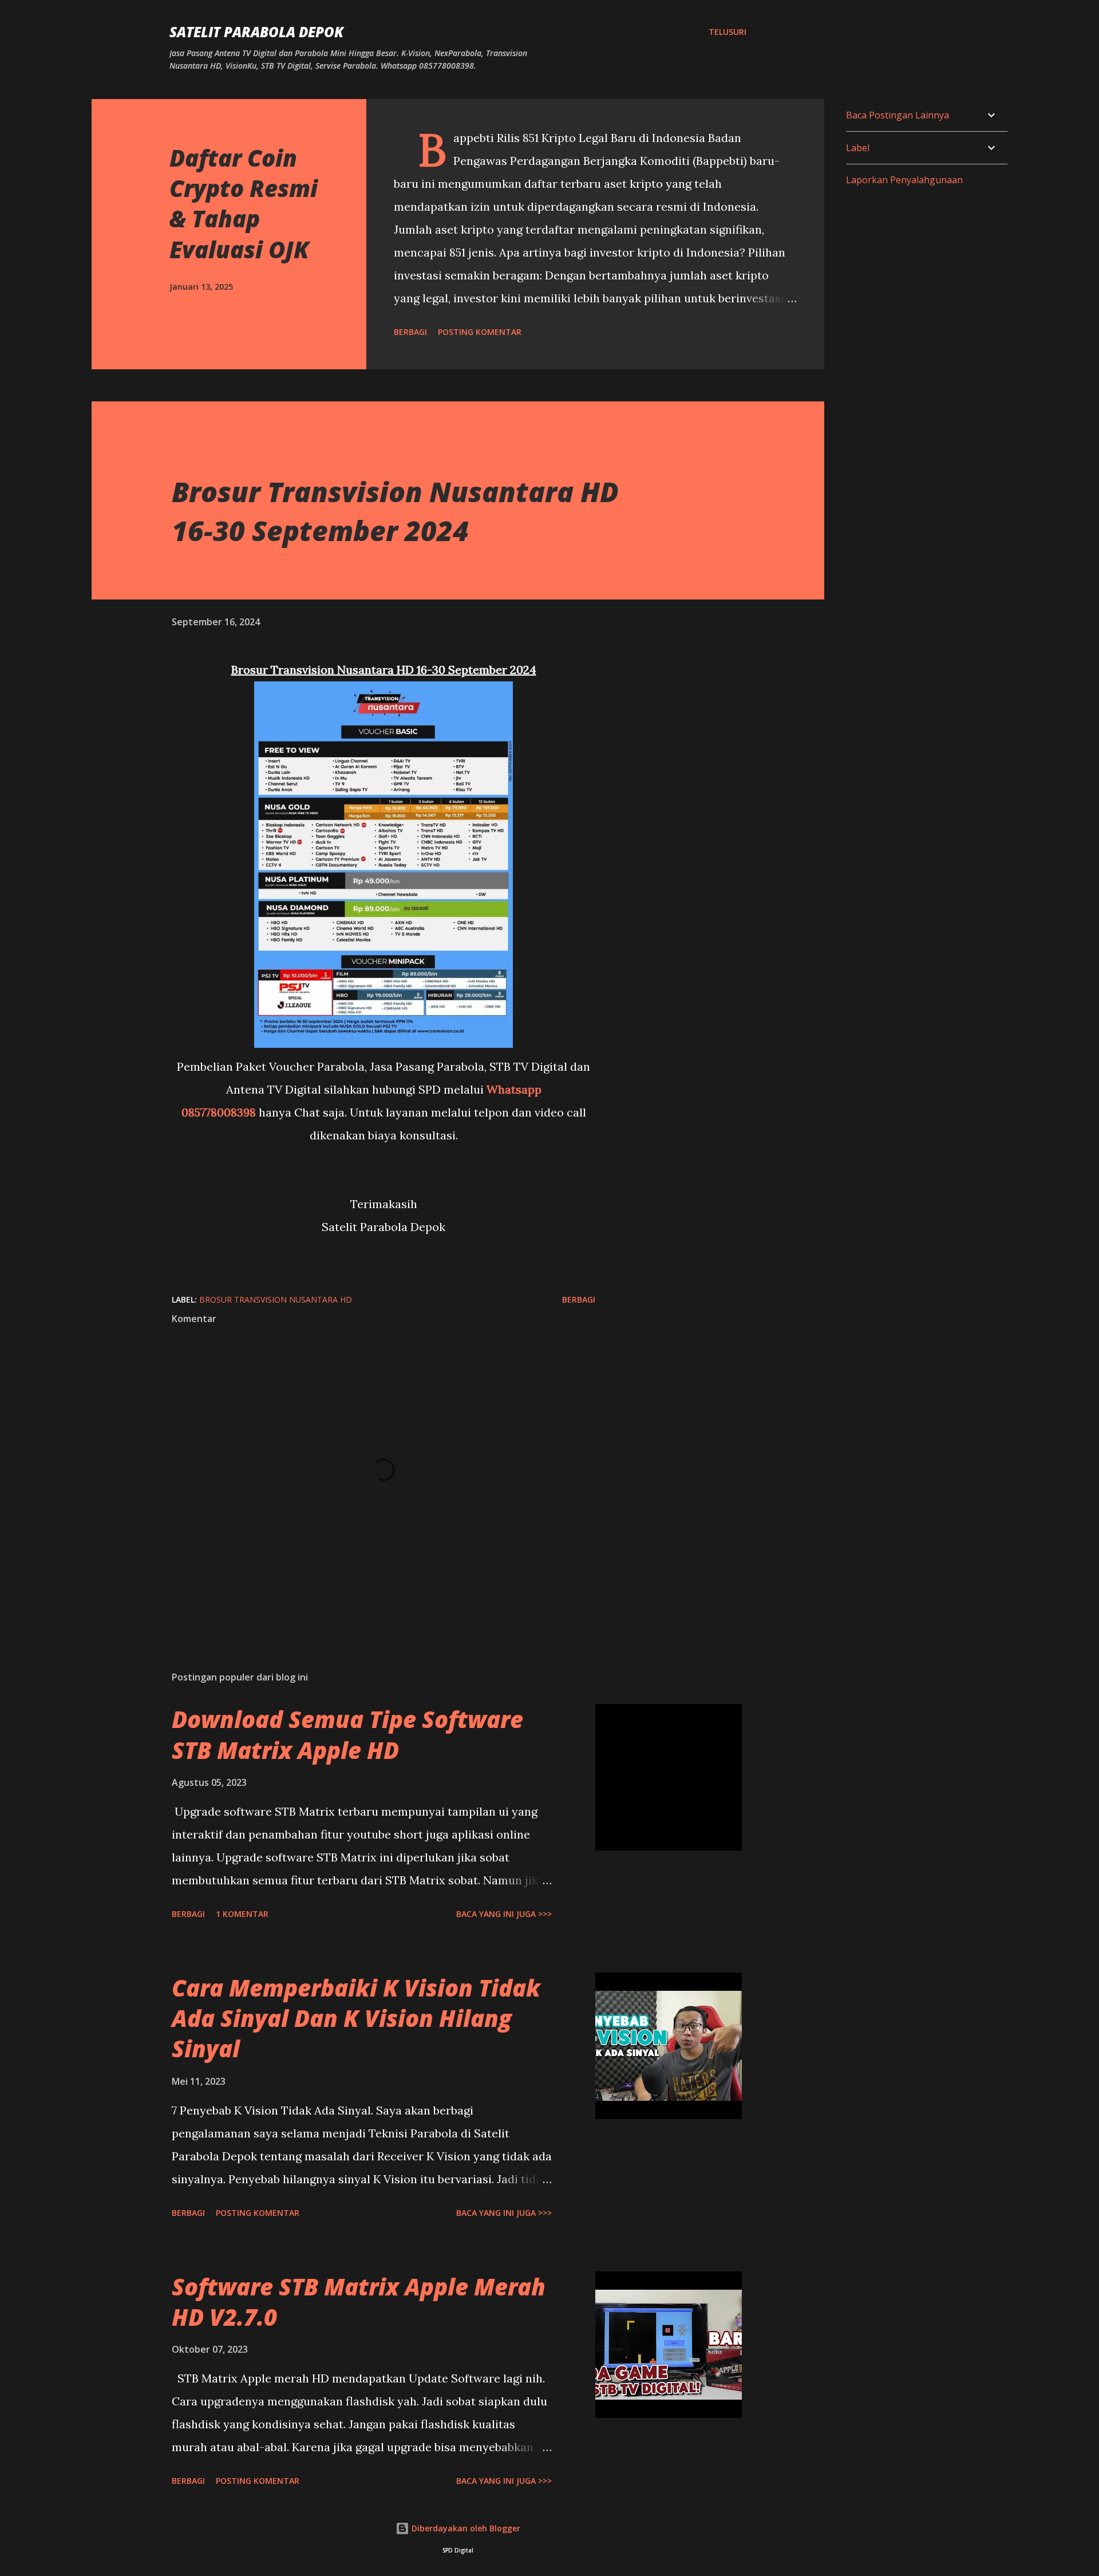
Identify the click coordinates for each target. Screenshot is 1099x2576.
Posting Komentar (480, 332)
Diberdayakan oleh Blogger (465, 2528)
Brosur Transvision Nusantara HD (276, 1299)
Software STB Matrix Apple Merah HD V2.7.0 (359, 2302)
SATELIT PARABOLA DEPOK (256, 32)
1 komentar (242, 1914)
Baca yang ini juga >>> (504, 1914)
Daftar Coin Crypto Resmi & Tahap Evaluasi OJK (244, 204)
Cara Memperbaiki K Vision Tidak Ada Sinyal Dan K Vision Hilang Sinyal (356, 2018)
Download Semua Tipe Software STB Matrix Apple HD (347, 1734)
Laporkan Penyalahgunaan (904, 180)
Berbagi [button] (410, 332)
